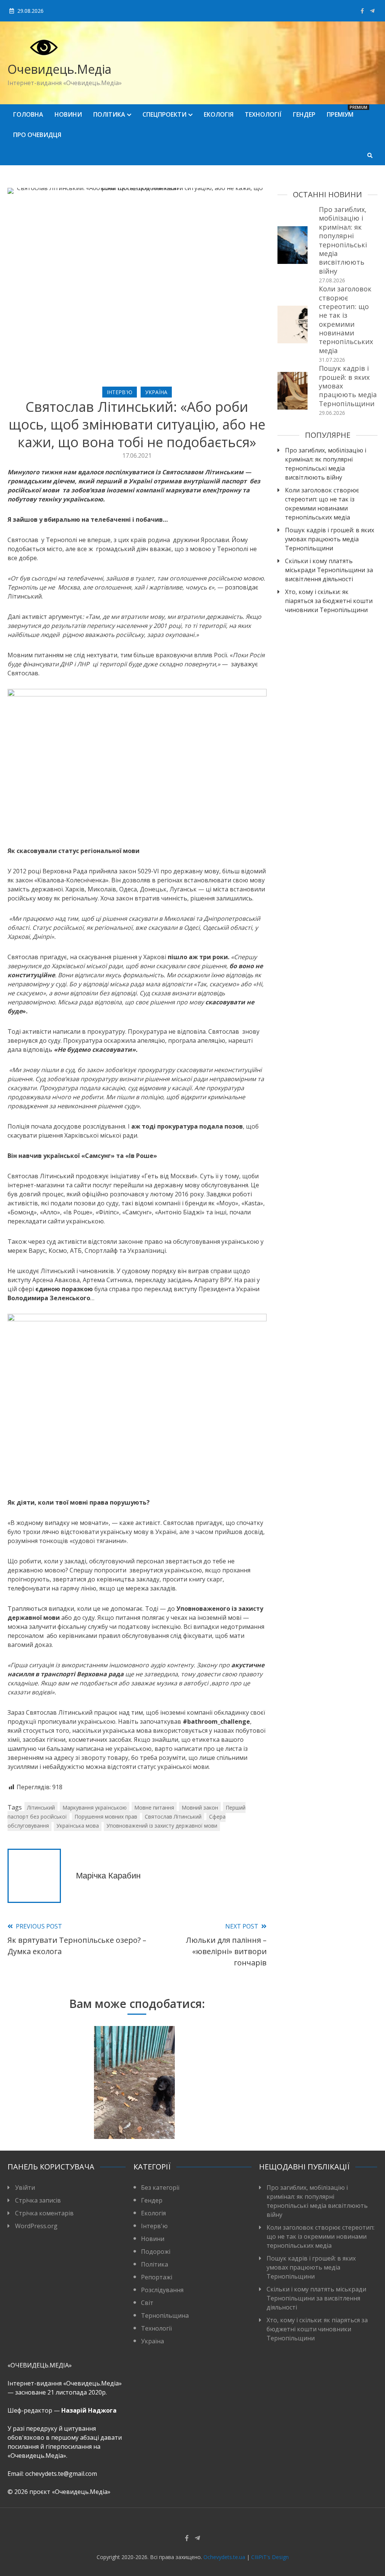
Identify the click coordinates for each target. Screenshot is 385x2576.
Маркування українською (95, 1807)
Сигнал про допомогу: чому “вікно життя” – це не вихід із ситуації (48, 2100)
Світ (147, 2303)
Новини (68, 114)
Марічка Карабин (108, 1876)
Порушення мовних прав (106, 1817)
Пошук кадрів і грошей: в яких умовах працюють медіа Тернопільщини (330, 539)
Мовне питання (154, 1807)
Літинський (41, 1807)
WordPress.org (36, 2226)
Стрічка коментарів (44, 2213)
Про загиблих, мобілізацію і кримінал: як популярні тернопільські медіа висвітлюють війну (343, 240)
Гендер (304, 114)
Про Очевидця (37, 135)
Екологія (219, 114)
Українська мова (78, 1826)
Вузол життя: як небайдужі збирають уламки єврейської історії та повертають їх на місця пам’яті (134, 2086)
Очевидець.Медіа (59, 69)
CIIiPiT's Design (270, 2557)
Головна (28, 114)
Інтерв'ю (120, 392)
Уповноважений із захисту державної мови (162, 1826)
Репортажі (157, 2277)
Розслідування (162, 2290)
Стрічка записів (38, 2200)
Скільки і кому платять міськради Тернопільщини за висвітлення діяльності (329, 570)
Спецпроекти (164, 114)
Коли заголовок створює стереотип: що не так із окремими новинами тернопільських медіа (346, 320)
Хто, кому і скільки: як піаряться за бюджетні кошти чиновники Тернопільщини (329, 601)
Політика (109, 114)
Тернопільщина (165, 2316)
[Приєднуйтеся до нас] (372, 11)
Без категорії (160, 2188)
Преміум (343, 112)
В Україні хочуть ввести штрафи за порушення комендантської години (221, 2100)
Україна (156, 392)
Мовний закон (200, 1807)
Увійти (25, 2188)
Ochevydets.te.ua (224, 2557)
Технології (263, 114)
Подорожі (156, 2252)
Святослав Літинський (173, 1817)
